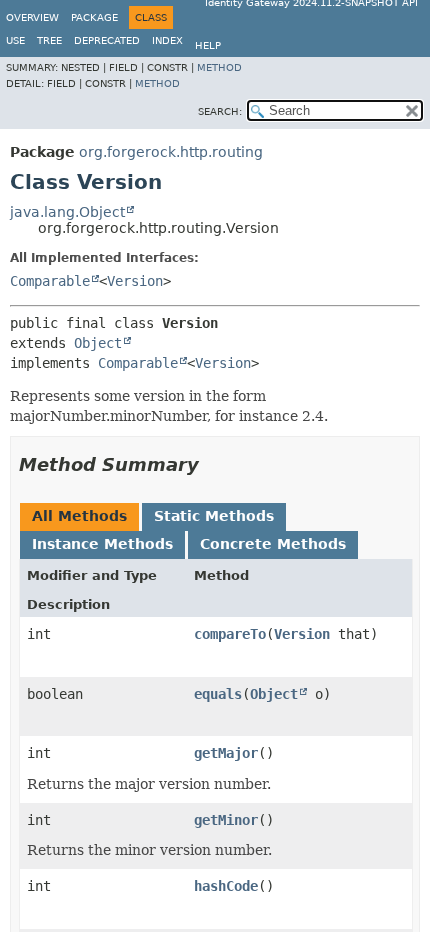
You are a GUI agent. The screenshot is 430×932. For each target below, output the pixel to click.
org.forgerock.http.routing (171, 152)
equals (218, 694)
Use (15, 40)
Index (167, 40)
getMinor (226, 820)
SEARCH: (220, 111)
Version (135, 281)
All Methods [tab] (79, 516)
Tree (49, 40)
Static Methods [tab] (214, 516)
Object (98, 343)
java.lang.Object (67, 212)
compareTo (230, 634)
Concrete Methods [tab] (273, 544)
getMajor (226, 753)
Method (219, 67)
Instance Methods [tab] (102, 544)
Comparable (50, 281)
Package (94, 17)
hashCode (226, 886)
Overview (32, 17)
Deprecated (107, 40)
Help (208, 45)
